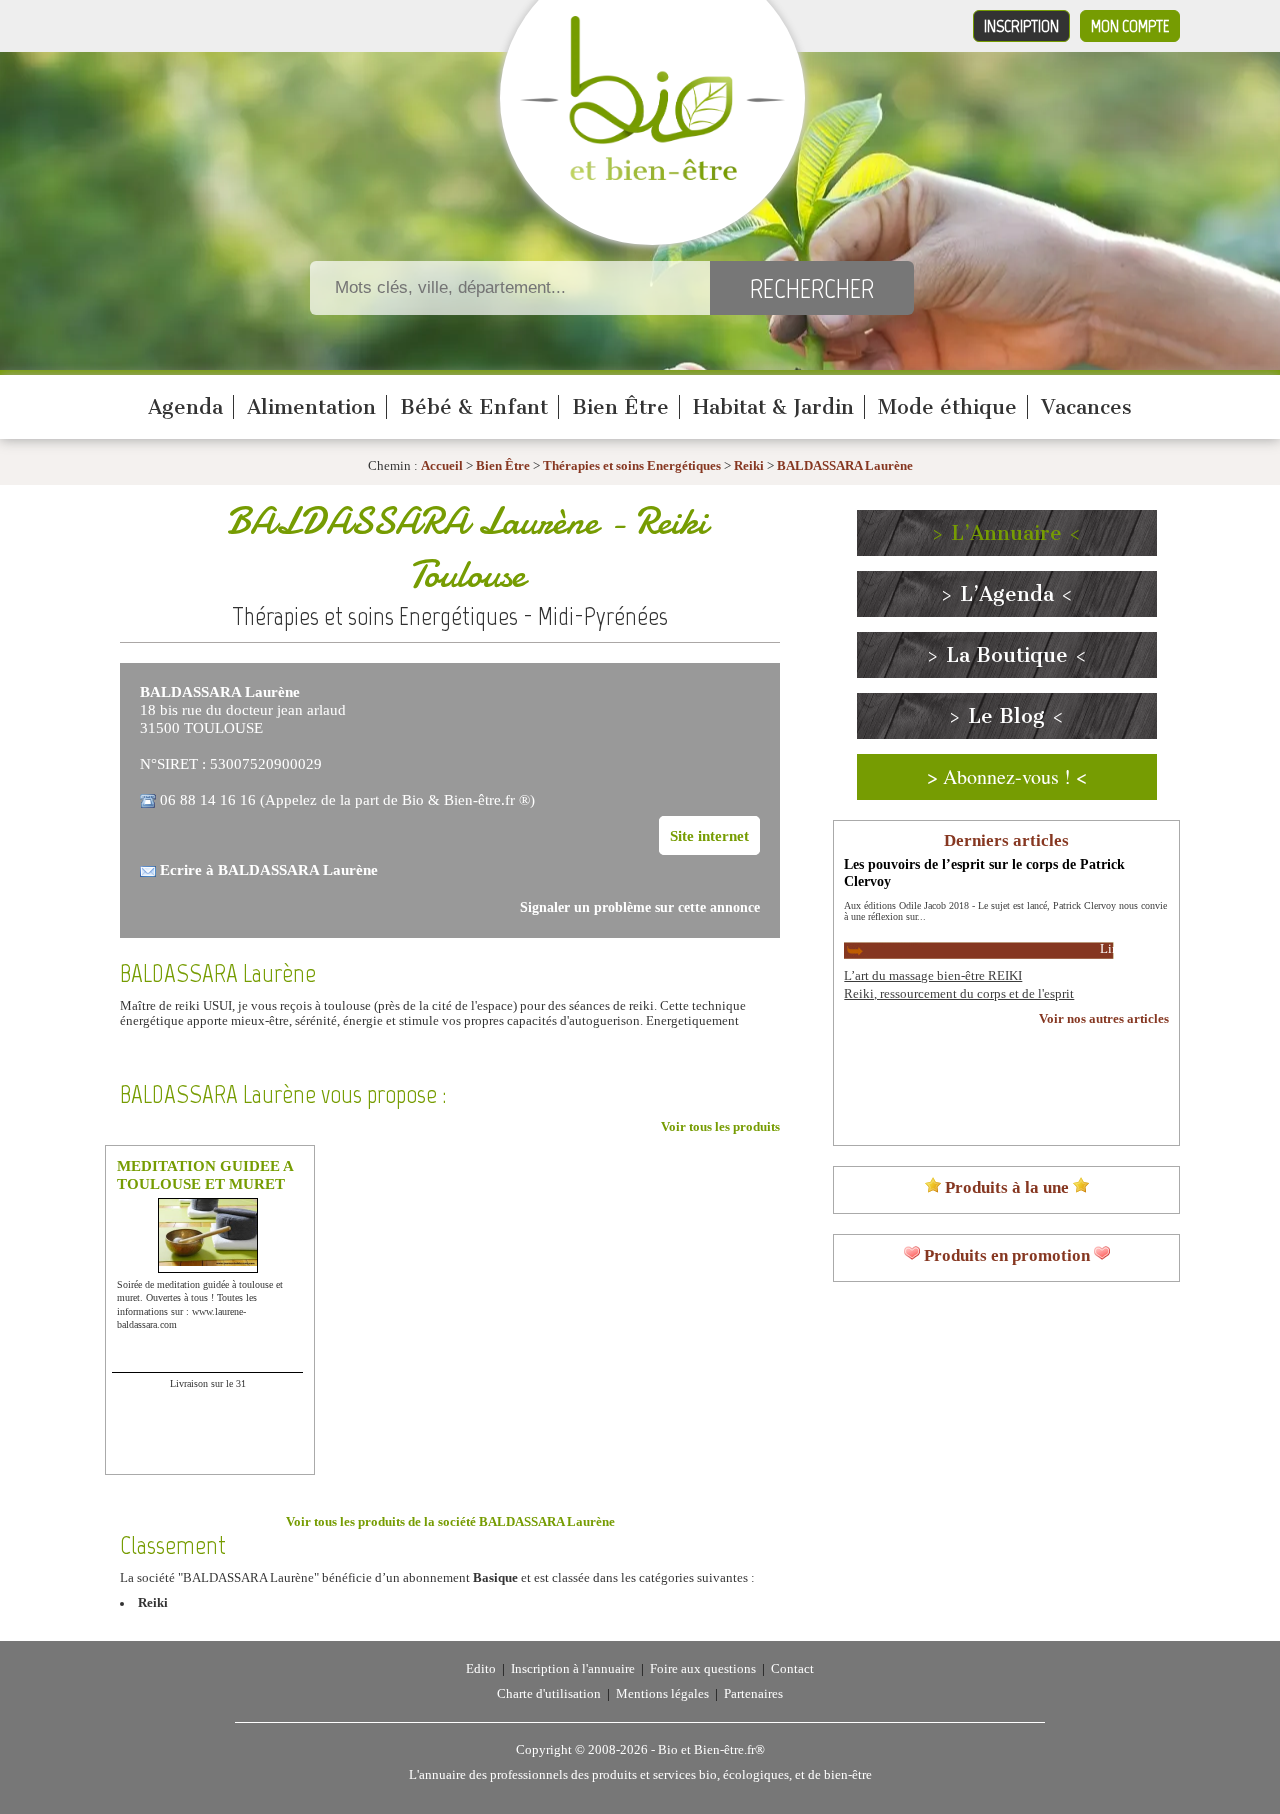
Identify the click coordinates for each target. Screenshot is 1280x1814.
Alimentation (311, 407)
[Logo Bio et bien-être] (652, 176)
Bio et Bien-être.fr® (711, 1750)
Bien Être (620, 407)
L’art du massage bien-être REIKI (933, 976)
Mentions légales (662, 1694)
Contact (792, 1669)
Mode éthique (947, 407)
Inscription (1021, 26)
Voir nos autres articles (1104, 1019)
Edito (481, 1669)
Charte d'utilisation (549, 1694)
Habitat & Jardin (773, 407)
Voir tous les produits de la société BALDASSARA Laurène (450, 1522)
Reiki (749, 466)
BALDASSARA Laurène (845, 466)
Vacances (1086, 407)
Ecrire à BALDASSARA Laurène (269, 869)
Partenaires (753, 1694)
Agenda (185, 407)
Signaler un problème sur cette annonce (640, 907)
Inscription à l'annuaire (573, 1669)
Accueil (442, 466)
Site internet (709, 835)
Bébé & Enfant (474, 407)
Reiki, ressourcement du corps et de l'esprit (959, 994)
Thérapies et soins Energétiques (633, 466)
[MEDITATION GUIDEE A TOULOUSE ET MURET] (209, 1262)
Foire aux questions (703, 1669)
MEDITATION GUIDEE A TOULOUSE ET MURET (205, 1174)
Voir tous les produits (720, 1127)
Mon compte (1130, 26)
